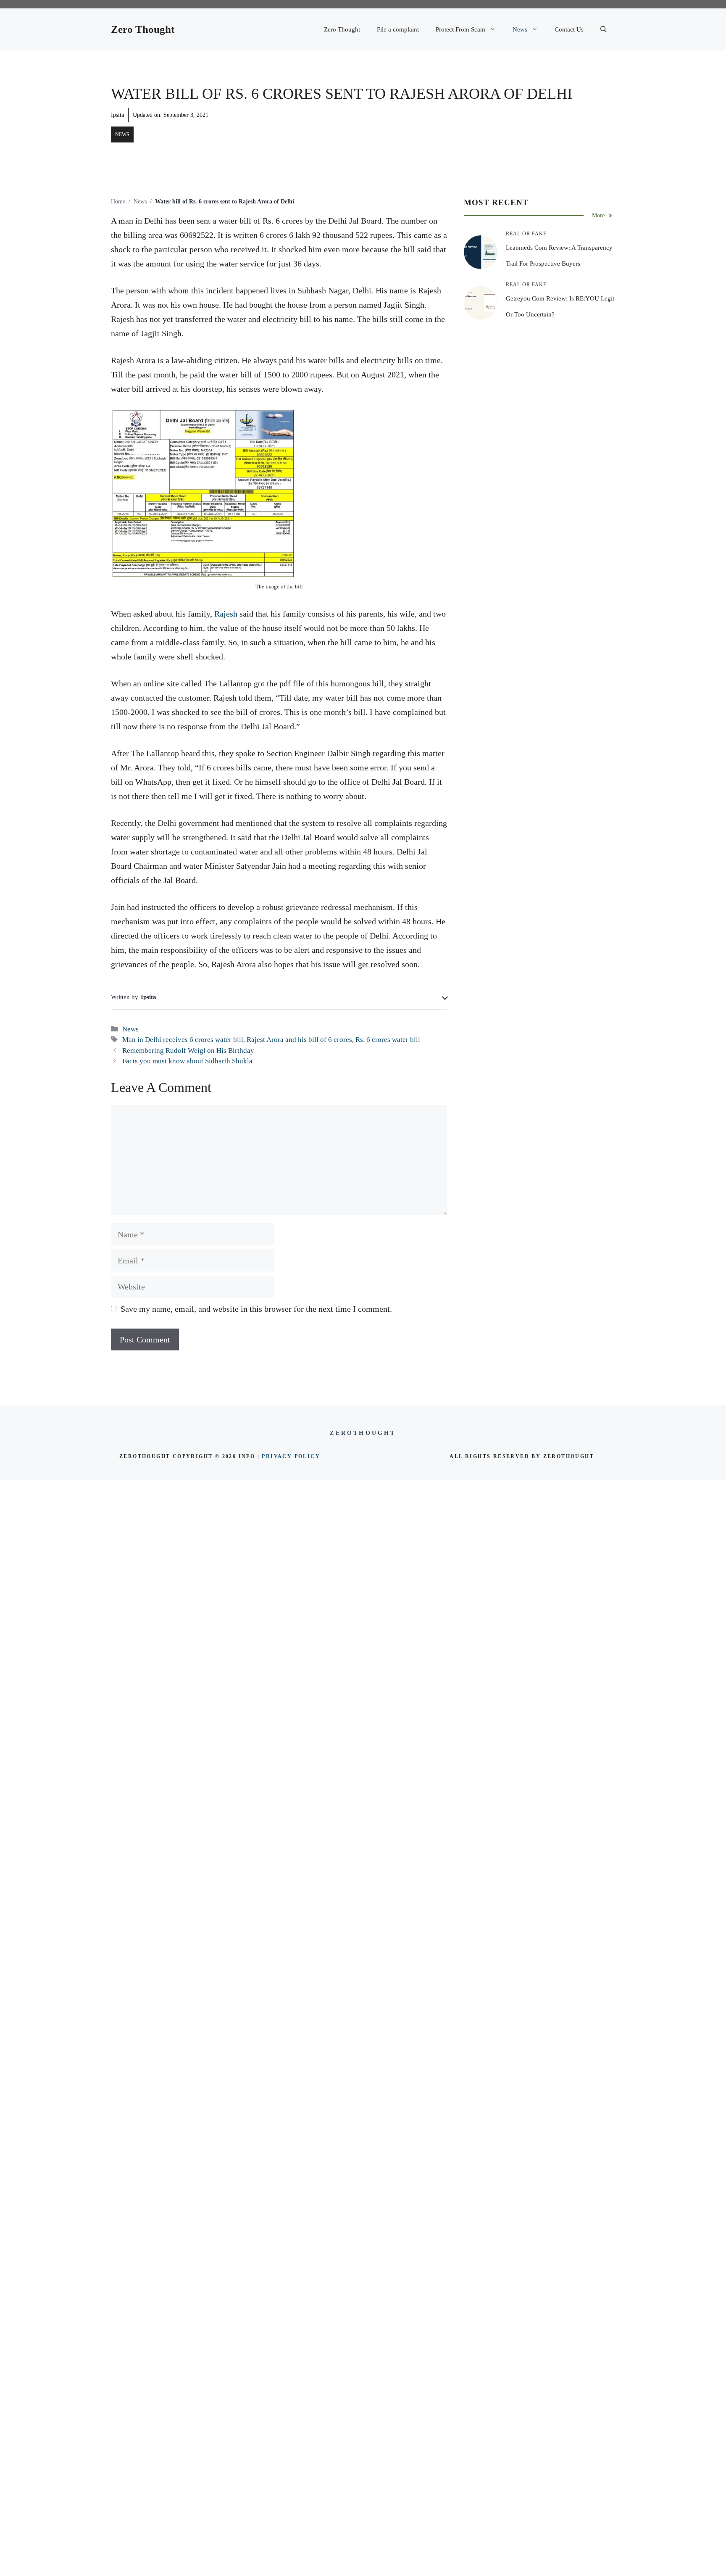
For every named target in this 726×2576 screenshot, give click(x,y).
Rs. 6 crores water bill (388, 1040)
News (520, 29)
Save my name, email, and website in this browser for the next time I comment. (256, 1309)
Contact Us (569, 29)
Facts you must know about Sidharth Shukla (187, 1061)
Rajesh (226, 614)
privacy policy (291, 1456)
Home (118, 202)
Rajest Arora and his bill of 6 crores (299, 1040)
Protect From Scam (460, 29)
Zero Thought (143, 29)
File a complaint (398, 29)
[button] (604, 29)
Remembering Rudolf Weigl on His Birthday (188, 1051)
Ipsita (117, 115)
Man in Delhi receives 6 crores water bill (183, 1040)
